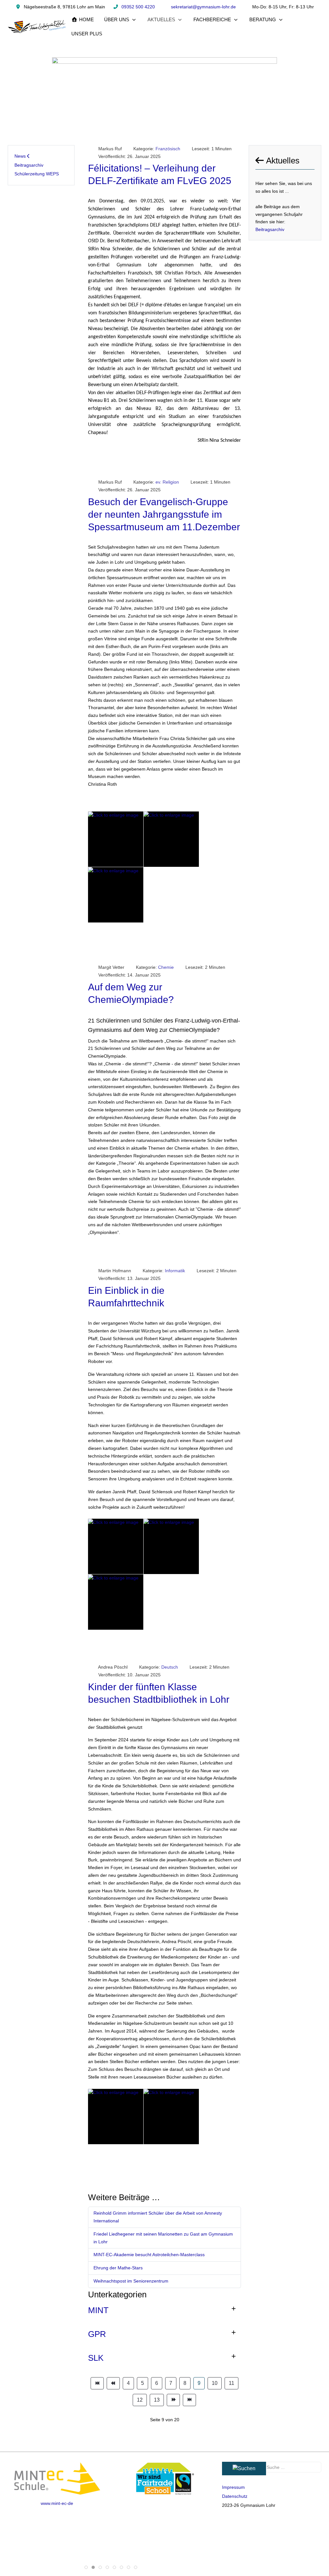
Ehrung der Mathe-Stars (118, 2268)
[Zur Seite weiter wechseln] (173, 2400)
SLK (96, 2358)
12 (140, 2400)
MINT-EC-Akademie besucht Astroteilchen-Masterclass (149, 2255)
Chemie (166, 967)
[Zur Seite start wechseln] (97, 2383)
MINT (98, 2310)
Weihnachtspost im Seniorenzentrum (131, 2281)
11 (231, 2383)
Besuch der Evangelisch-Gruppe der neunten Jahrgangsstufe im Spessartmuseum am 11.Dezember (164, 514)
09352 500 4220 (138, 7)
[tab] (86, 2567)
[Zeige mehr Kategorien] (234, 2309)
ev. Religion (167, 482)
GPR (97, 2334)
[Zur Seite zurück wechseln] (113, 2383)
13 (157, 2400)
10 (215, 2383)
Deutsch (170, 1667)
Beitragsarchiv (270, 229)
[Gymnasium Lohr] (37, 27)
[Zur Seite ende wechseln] (189, 2400)
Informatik (175, 1271)
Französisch (168, 149)
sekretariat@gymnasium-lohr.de (203, 7)
